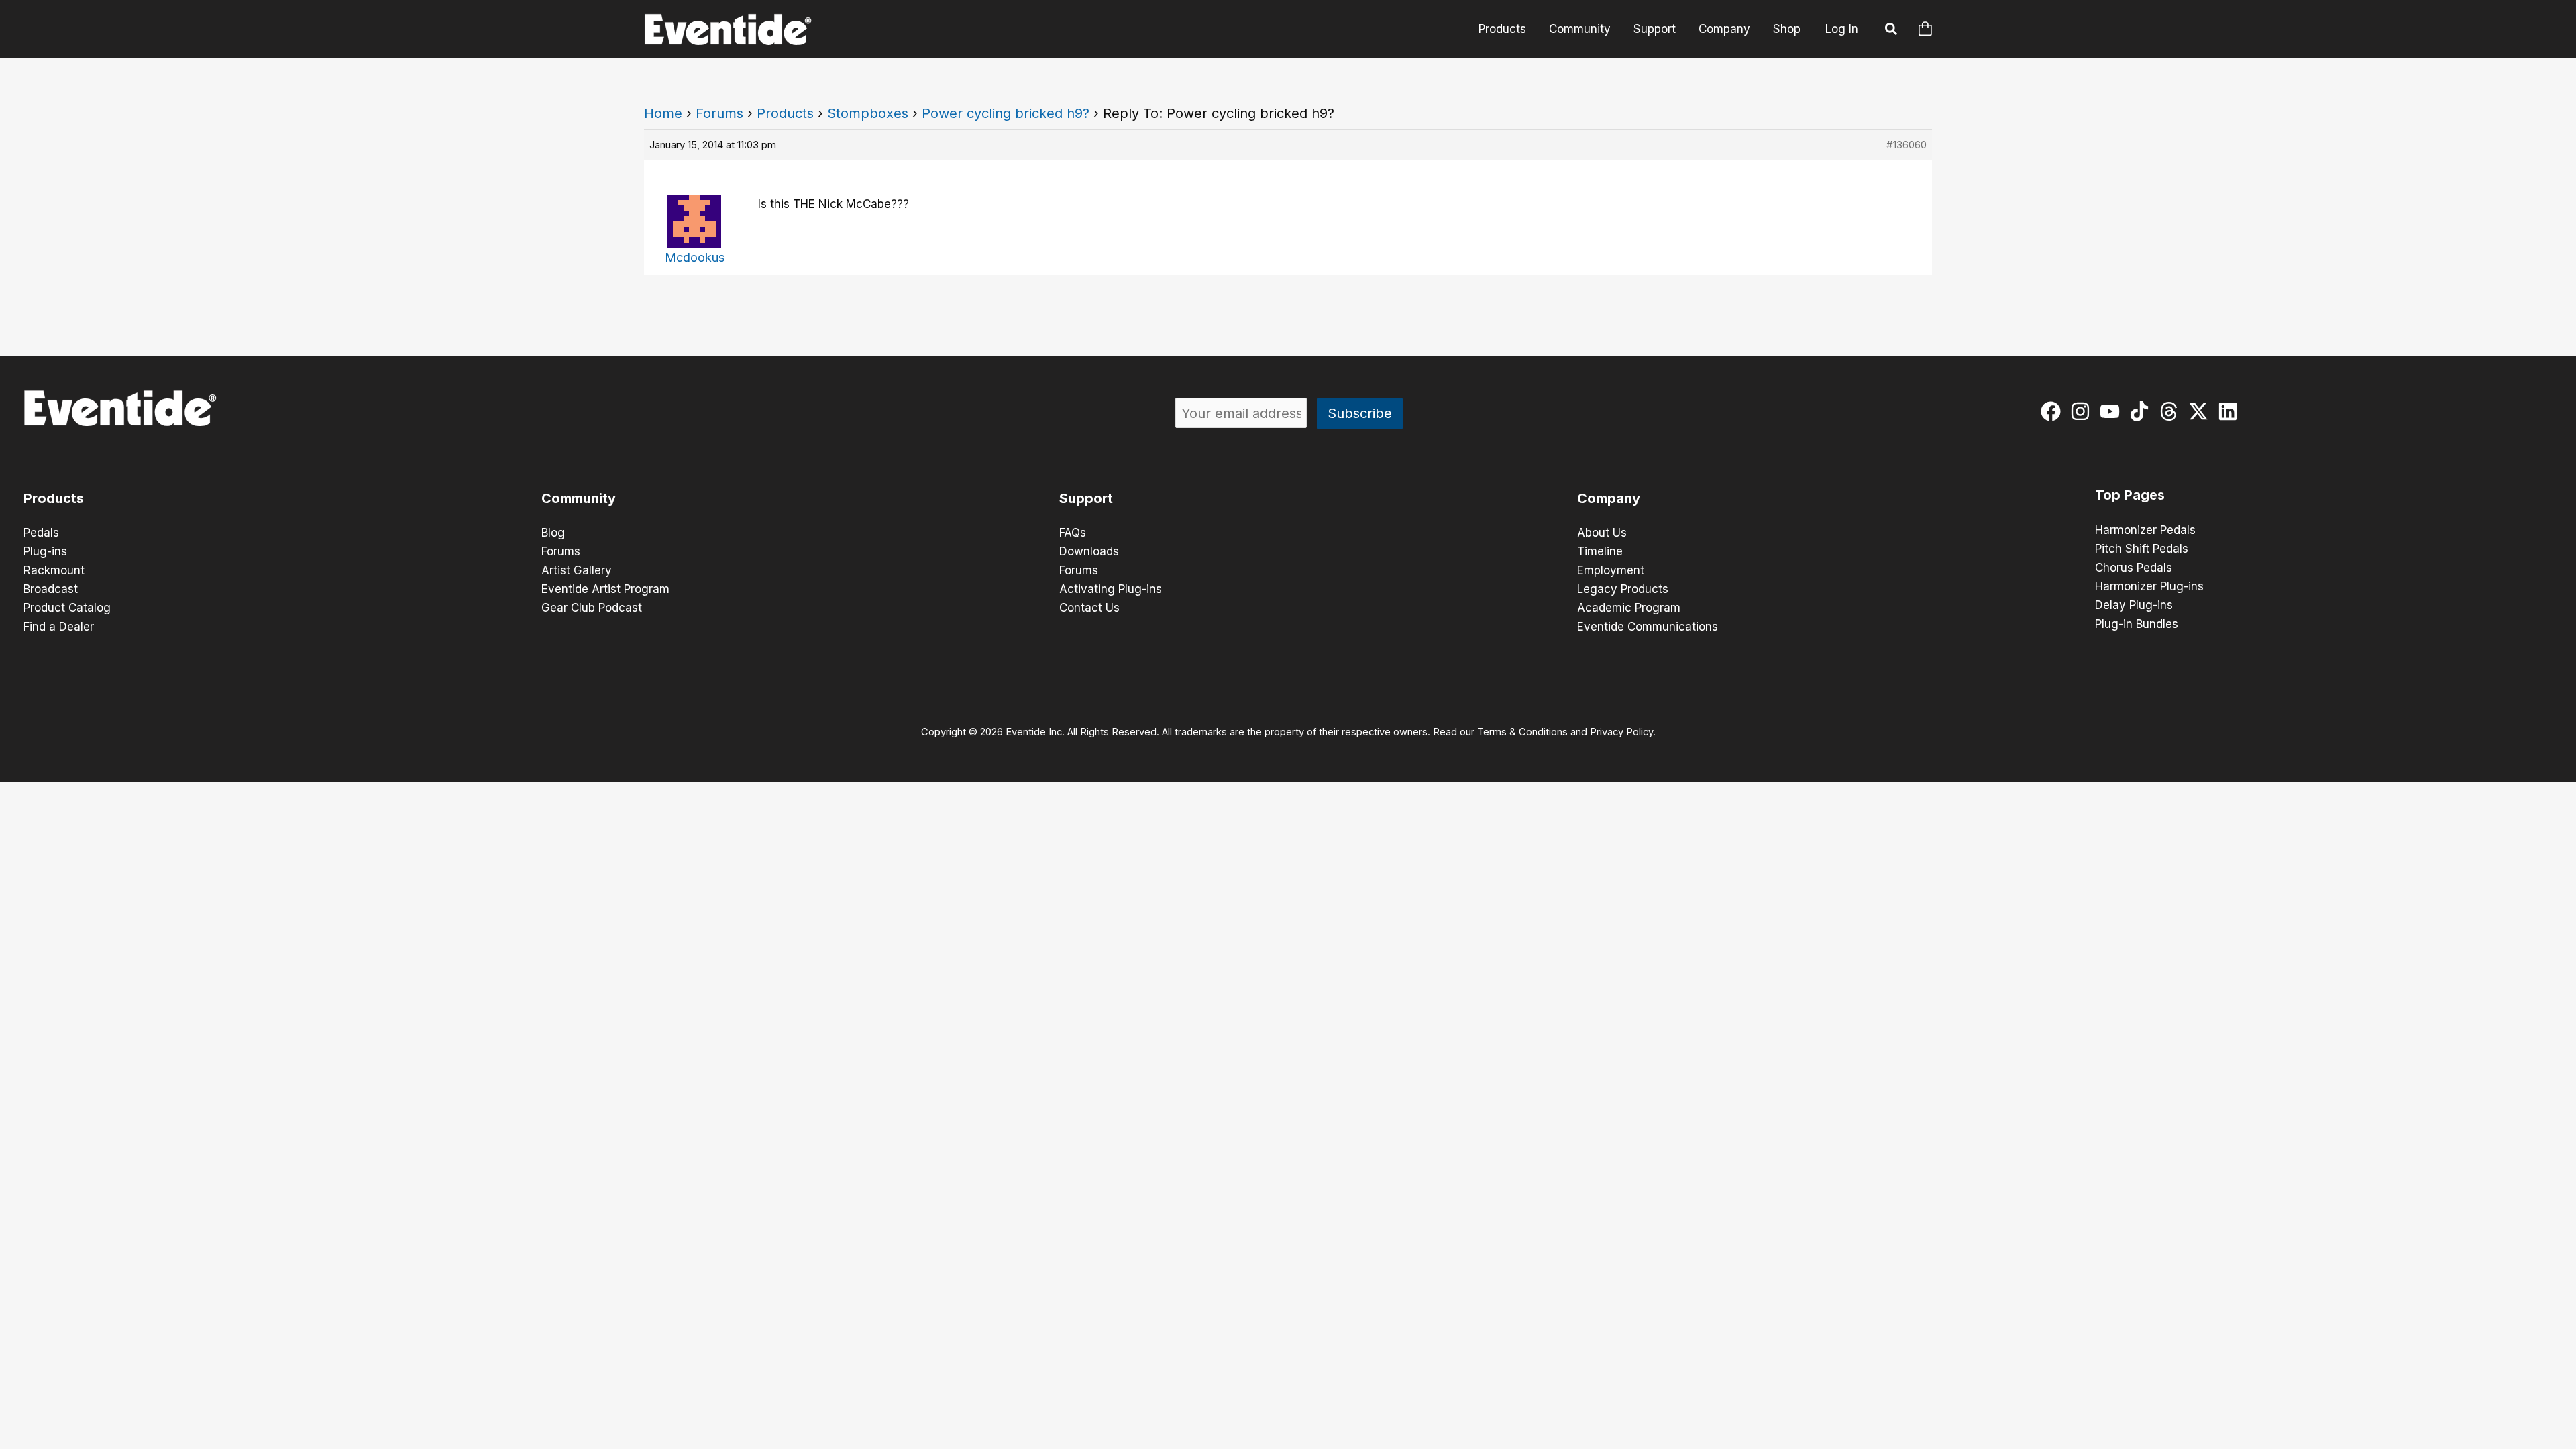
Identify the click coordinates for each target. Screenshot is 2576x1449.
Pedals (41, 533)
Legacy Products (1623, 589)
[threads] (2172, 411)
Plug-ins (45, 551)
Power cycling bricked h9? (1006, 113)
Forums (719, 113)
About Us (1602, 533)
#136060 (1907, 145)
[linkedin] (2231, 411)
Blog (553, 533)
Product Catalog (67, 608)
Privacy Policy (1621, 732)
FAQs (1073, 533)
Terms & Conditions (1522, 732)
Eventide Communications (1648, 627)
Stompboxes (868, 113)
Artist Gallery (577, 570)
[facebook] (2054, 411)
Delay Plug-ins (2134, 605)
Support (1655, 29)
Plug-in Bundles (2137, 624)
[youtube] (2113, 411)
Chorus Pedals (2134, 568)
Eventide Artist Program (605, 589)
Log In (1842, 29)
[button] (1892, 31)
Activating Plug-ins (1111, 589)
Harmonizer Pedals (2145, 530)
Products (1502, 29)
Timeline (1600, 551)
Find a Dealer (59, 627)
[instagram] (2083, 411)
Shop (1787, 29)
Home (663, 113)
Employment (1611, 570)
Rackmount (54, 570)
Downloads (1089, 551)
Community (1580, 29)
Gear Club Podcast (592, 608)
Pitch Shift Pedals (2142, 549)
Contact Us (1089, 608)
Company (1724, 29)
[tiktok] (2142, 411)
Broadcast (51, 589)
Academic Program (1629, 608)
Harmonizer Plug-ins (2149, 586)
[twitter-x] (2201, 411)
